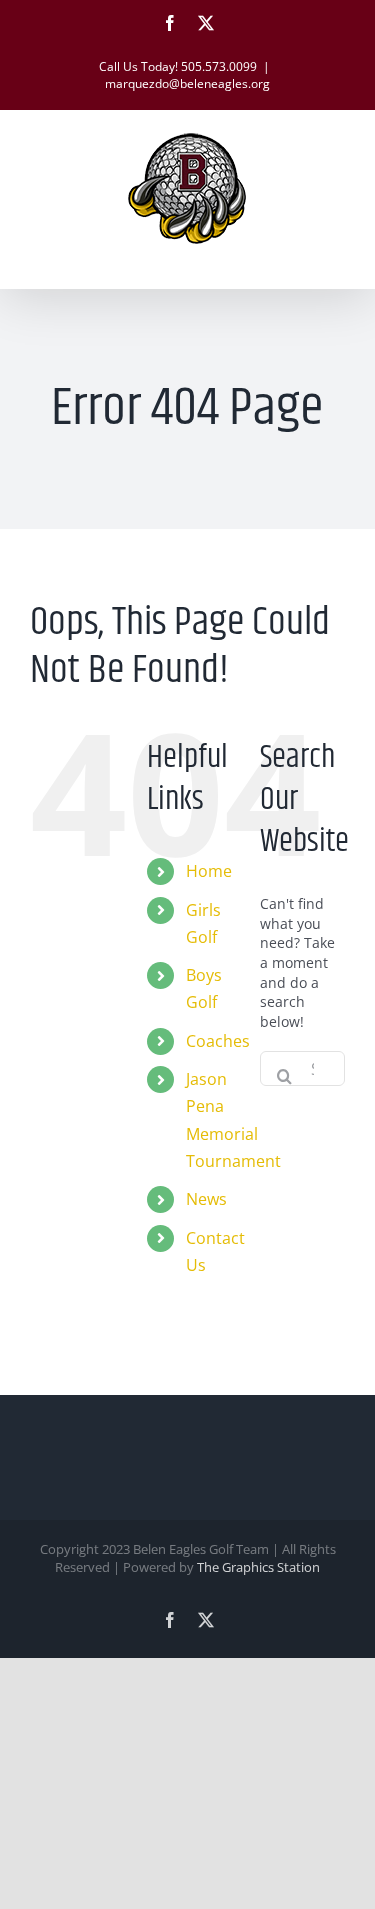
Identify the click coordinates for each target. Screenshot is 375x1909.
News (206, 1199)
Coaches (218, 1041)
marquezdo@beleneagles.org (187, 83)
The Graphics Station (258, 1567)
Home (209, 871)
